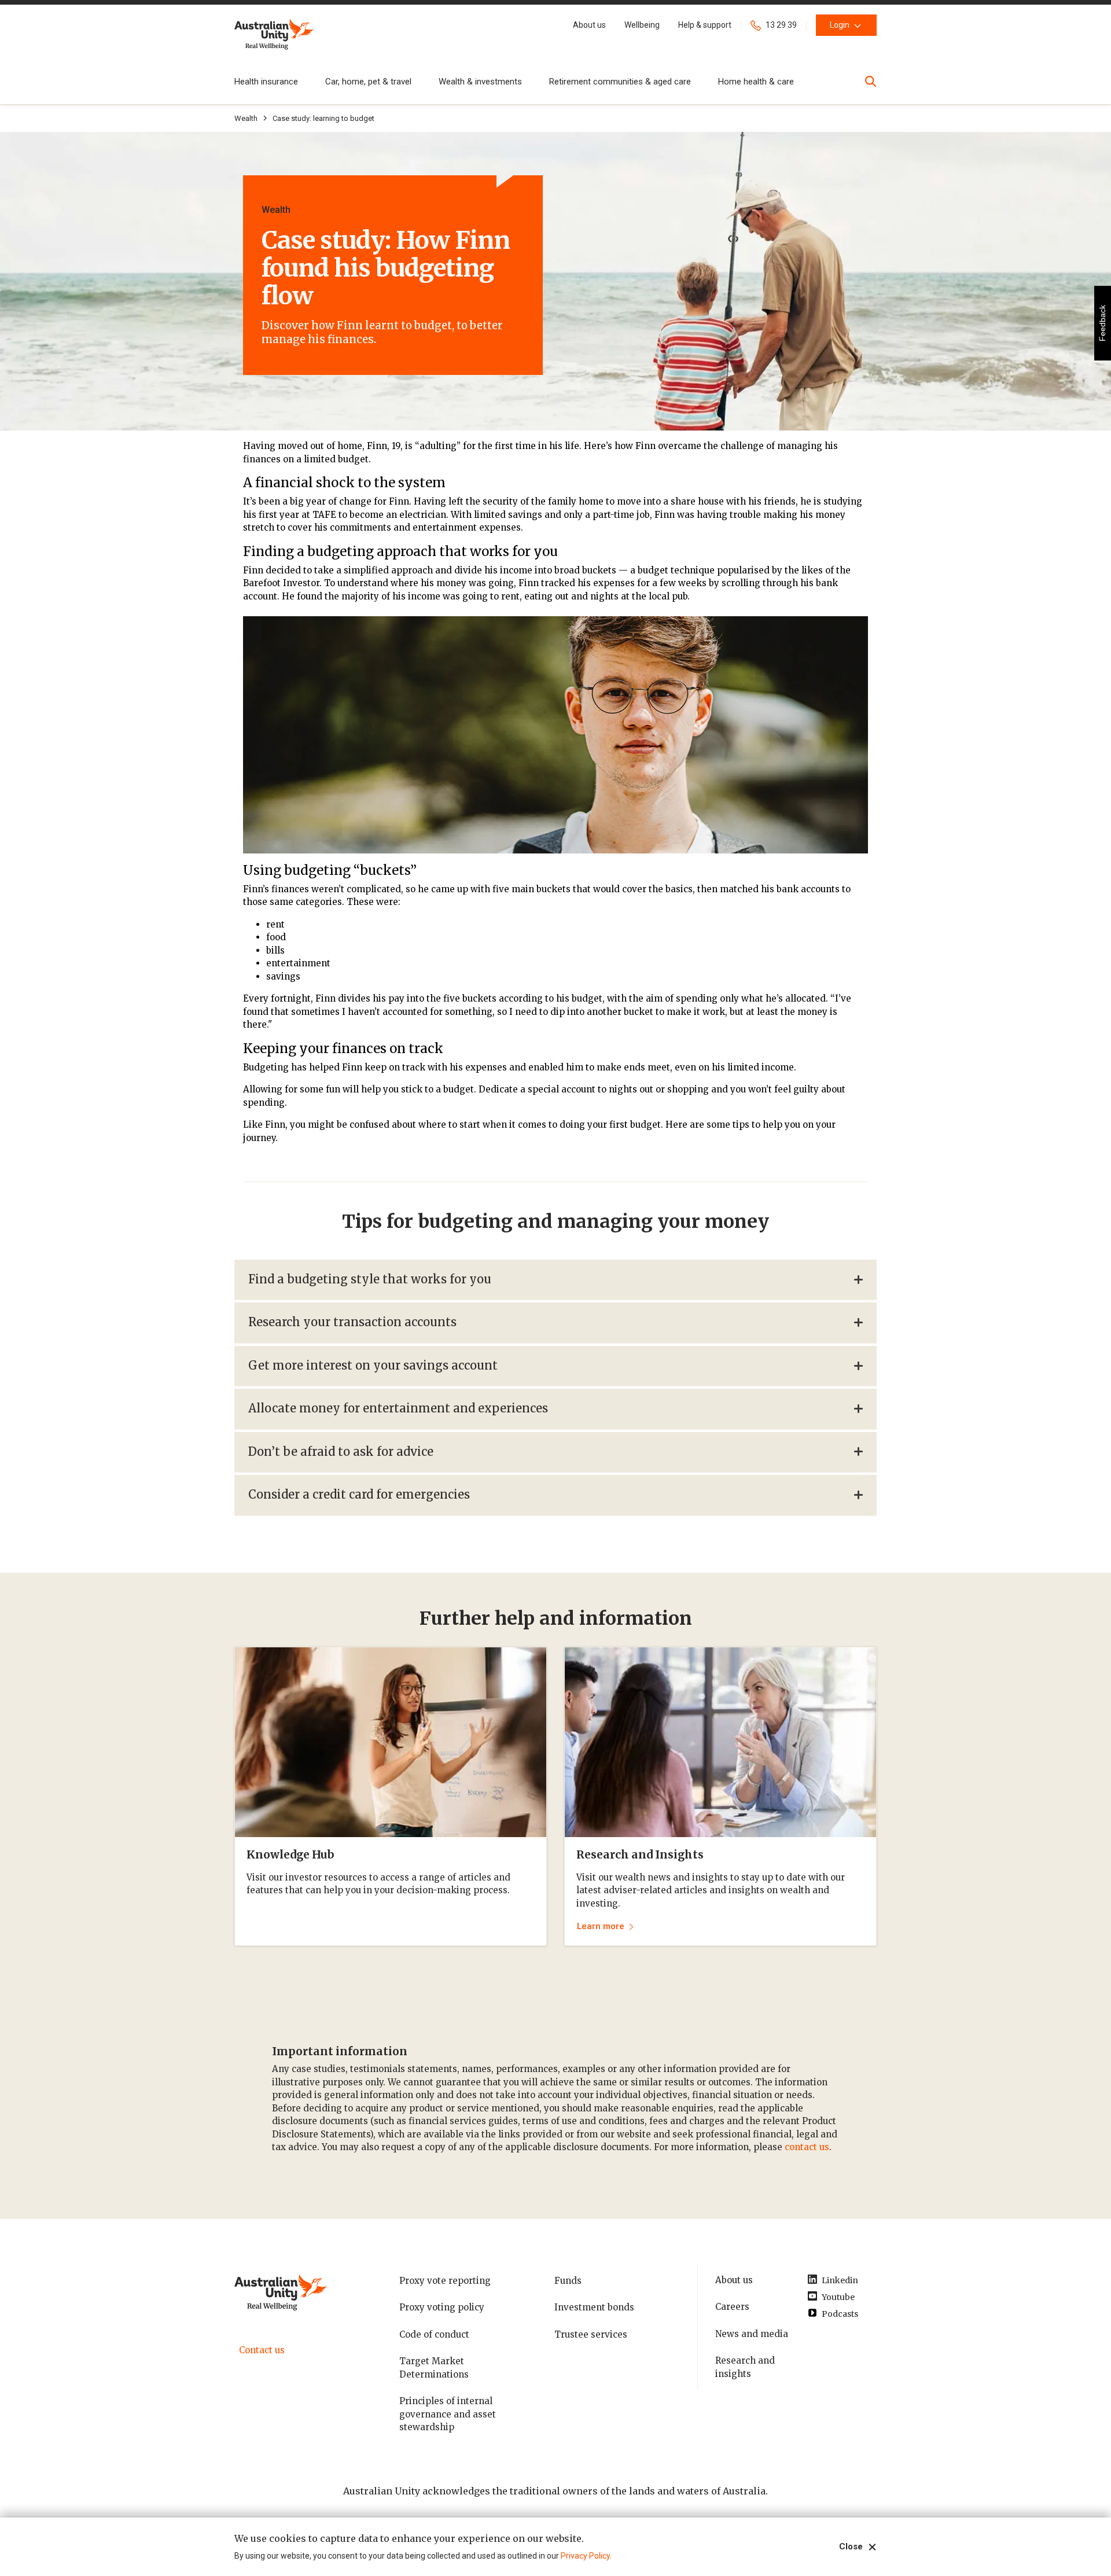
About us (734, 2280)
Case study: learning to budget (323, 118)
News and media (752, 2334)
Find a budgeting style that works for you (370, 1279)
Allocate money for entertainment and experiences (398, 1408)
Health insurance (266, 82)
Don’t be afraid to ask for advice (341, 1451)
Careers (732, 2307)
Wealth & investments (480, 82)
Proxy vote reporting (445, 2281)
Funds (568, 2281)
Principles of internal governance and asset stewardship (448, 2414)
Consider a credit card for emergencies (359, 1494)
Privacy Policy (585, 2556)
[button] (589, 25)
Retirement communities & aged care (620, 82)
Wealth (246, 118)
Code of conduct (434, 2334)
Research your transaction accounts (352, 1322)
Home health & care (756, 82)
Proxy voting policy (442, 2307)
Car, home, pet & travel (368, 82)
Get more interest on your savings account (373, 1365)
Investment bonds (594, 2307)
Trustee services (591, 2334)
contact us (807, 2147)
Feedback (1102, 323)
